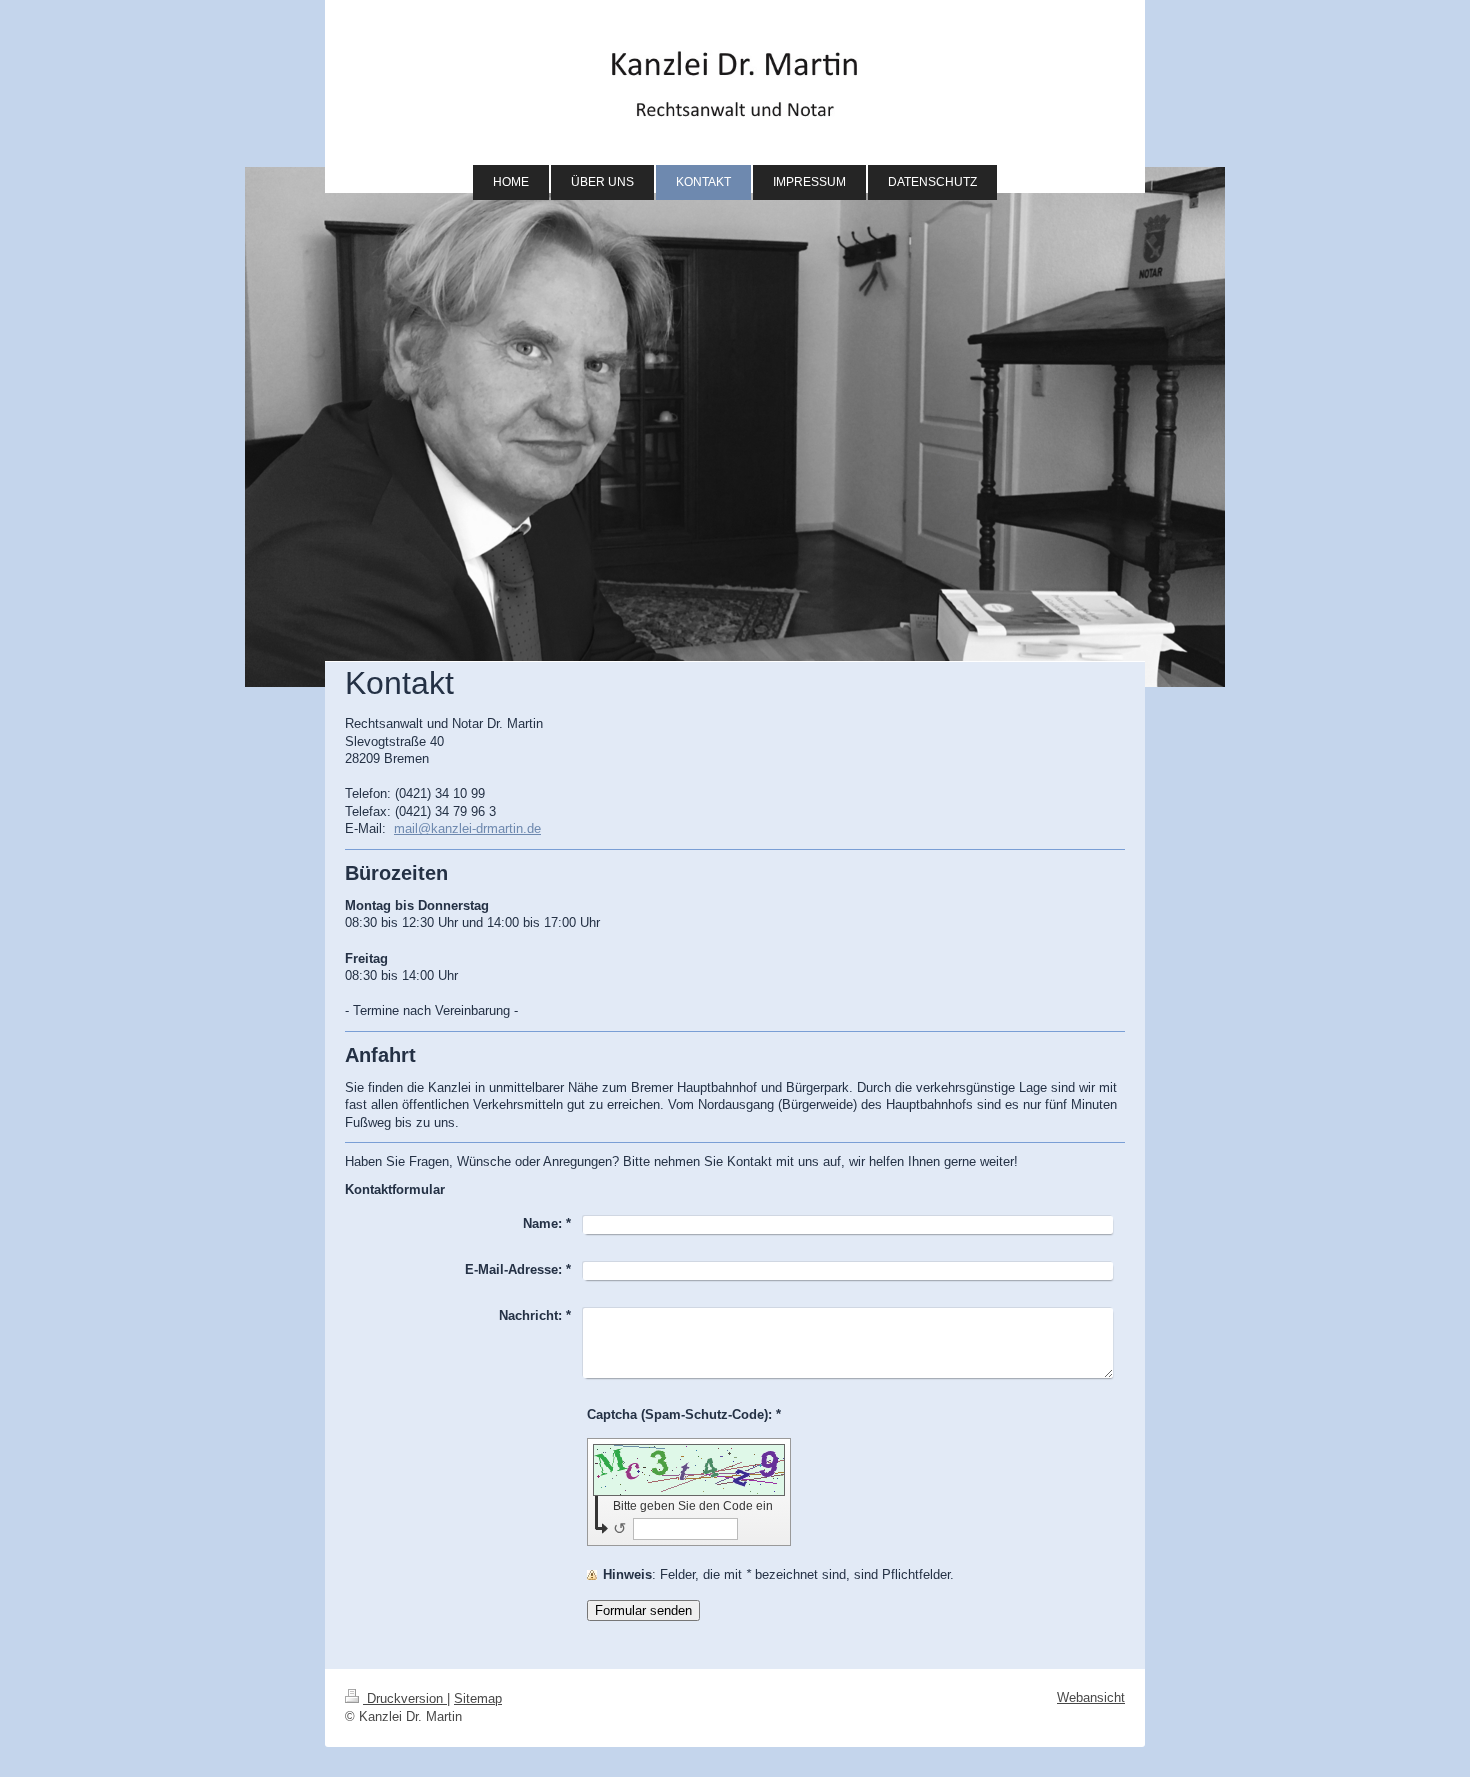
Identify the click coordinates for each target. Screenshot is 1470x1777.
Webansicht (1091, 1697)
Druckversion (405, 1698)
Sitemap (478, 1698)
